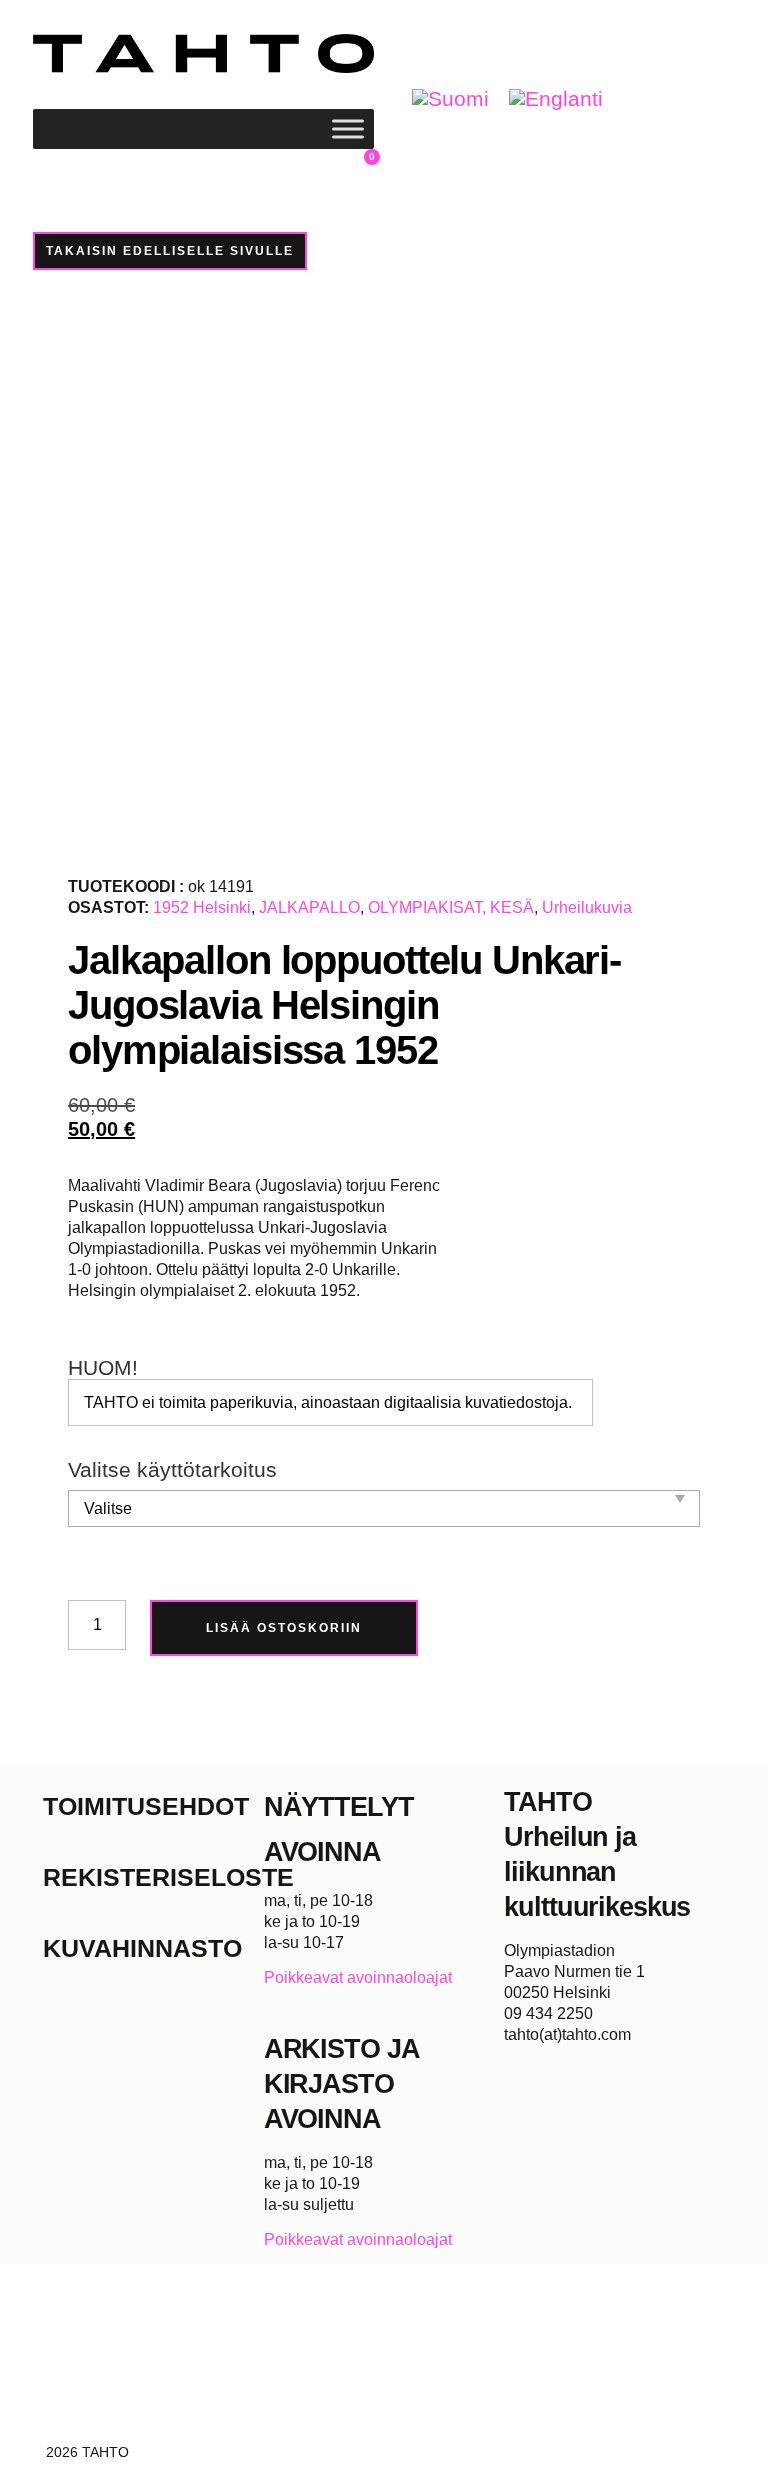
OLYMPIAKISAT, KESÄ (451, 907)
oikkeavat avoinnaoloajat (363, 1977)
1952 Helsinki (202, 907)
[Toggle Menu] (348, 128)
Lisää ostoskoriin (284, 1628)
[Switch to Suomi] (450, 99)
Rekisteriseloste (153, 1877)
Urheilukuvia (587, 907)
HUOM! (103, 1368)
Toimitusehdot (146, 1806)
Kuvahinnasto (142, 1948)
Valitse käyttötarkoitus (172, 1470)
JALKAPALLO (309, 907)
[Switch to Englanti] (556, 99)
